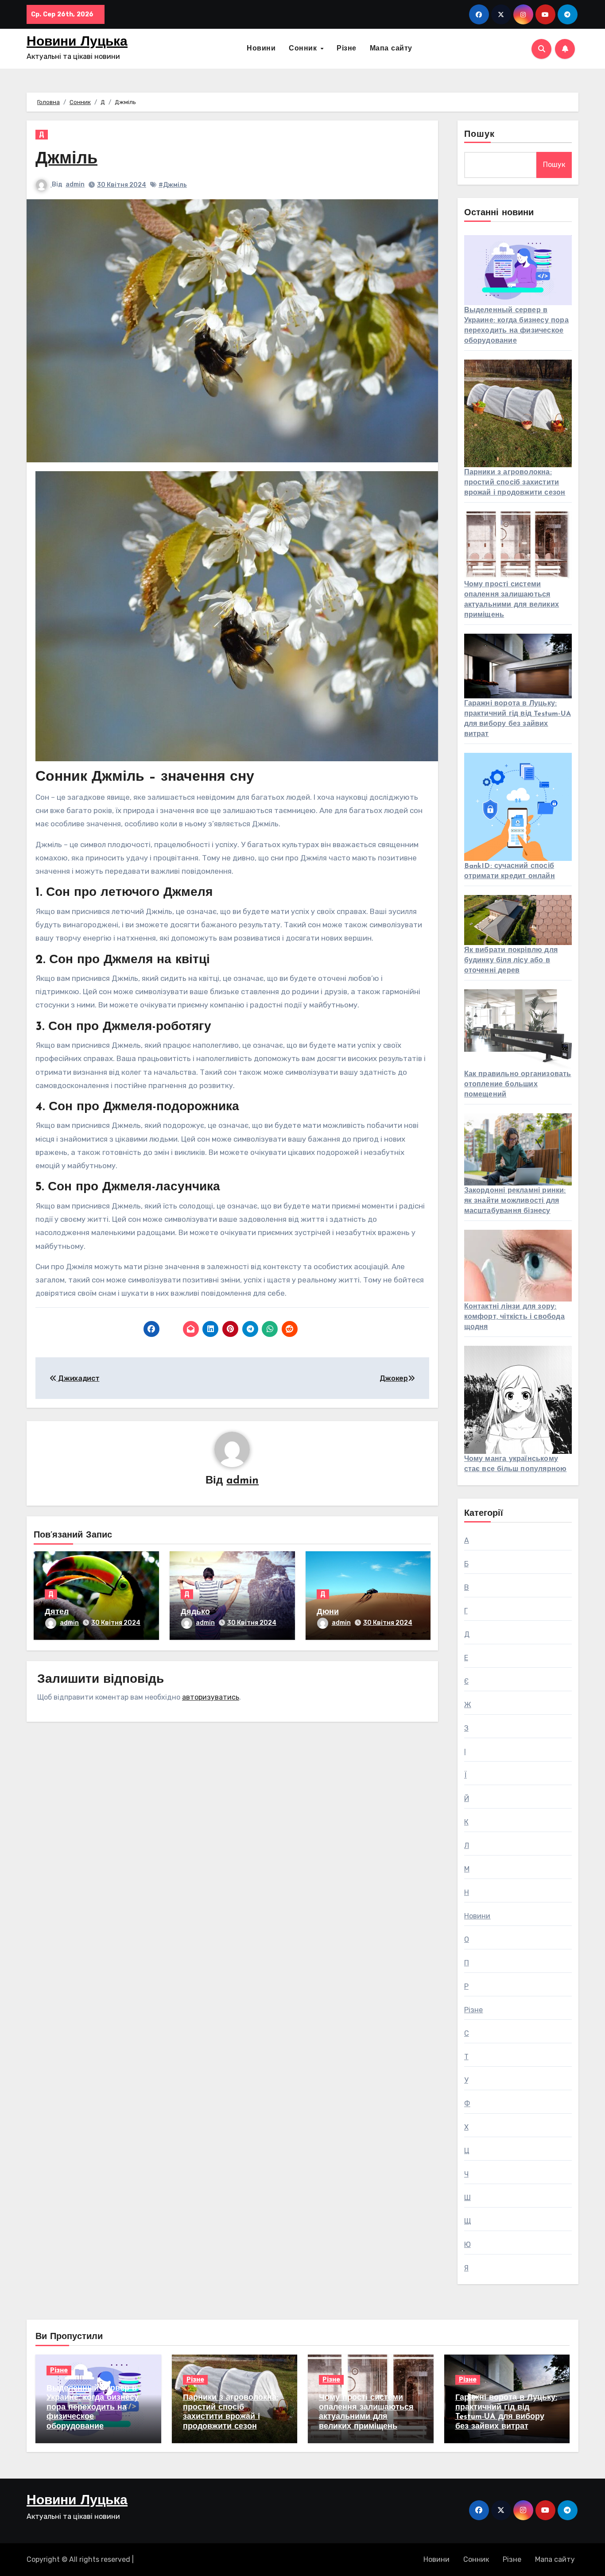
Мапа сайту (391, 49)
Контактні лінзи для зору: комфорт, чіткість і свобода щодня (514, 1317)
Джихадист (78, 1378)
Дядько (195, 1612)
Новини (261, 49)
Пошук (480, 135)
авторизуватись (211, 1697)
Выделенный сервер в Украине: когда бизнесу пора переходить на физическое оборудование (93, 2408)
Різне (347, 49)
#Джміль (173, 185)
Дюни (328, 1612)
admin (75, 184)
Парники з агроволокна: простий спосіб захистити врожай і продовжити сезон (515, 483)
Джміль (66, 159)
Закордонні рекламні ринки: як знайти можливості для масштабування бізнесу (515, 1201)
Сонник (304, 49)
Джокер (394, 1378)
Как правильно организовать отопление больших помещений (518, 1085)
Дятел (57, 1612)
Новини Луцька (77, 42)
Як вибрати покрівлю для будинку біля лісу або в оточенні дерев (511, 961)
